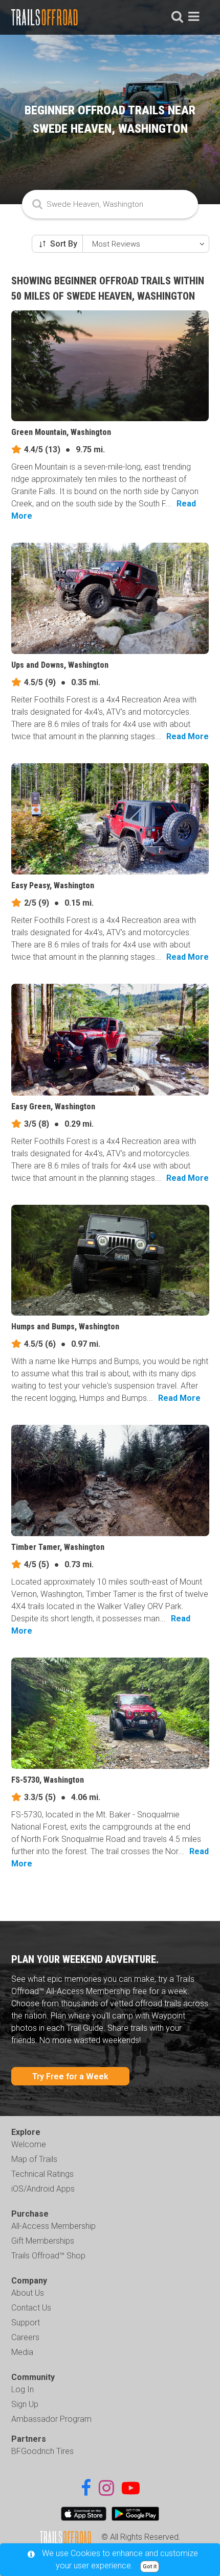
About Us (28, 2293)
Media (22, 2352)
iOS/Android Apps (43, 2189)
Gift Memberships (43, 2241)
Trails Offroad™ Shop (48, 2256)
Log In (23, 2389)
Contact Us (31, 2308)
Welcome (29, 2144)
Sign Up (25, 2404)
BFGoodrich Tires (42, 2451)
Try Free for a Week (70, 2076)
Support (26, 2323)
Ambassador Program (51, 2419)
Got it (150, 2567)
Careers (25, 2337)
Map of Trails (34, 2159)
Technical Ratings (42, 2174)
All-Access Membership (53, 2226)
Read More (188, 736)
